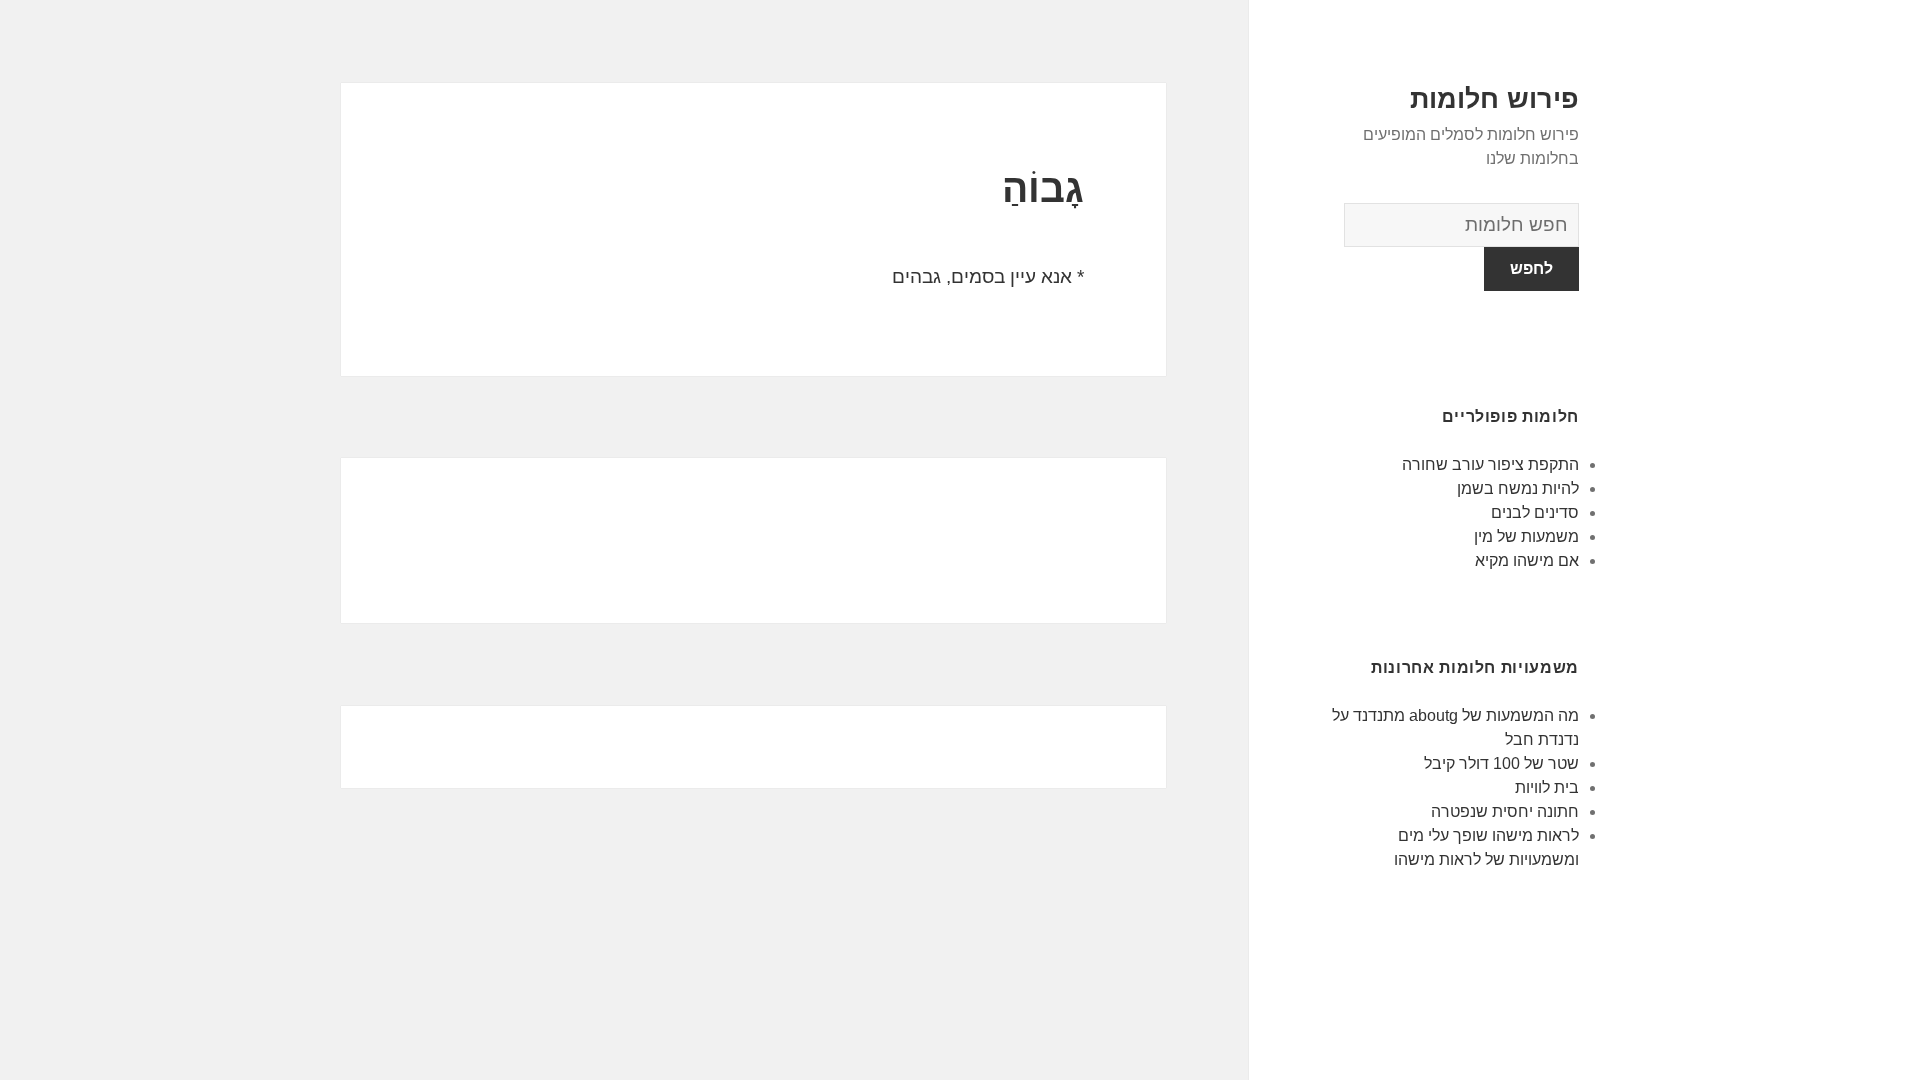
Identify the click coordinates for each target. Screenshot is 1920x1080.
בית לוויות (1547, 787)
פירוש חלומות (1494, 99)
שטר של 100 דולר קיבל (1501, 763)
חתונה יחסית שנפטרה (1505, 811)
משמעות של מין (1526, 536)
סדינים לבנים (1535, 512)
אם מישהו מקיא (1527, 560)
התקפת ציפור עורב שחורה (1490, 464)
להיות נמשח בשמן (1518, 488)
